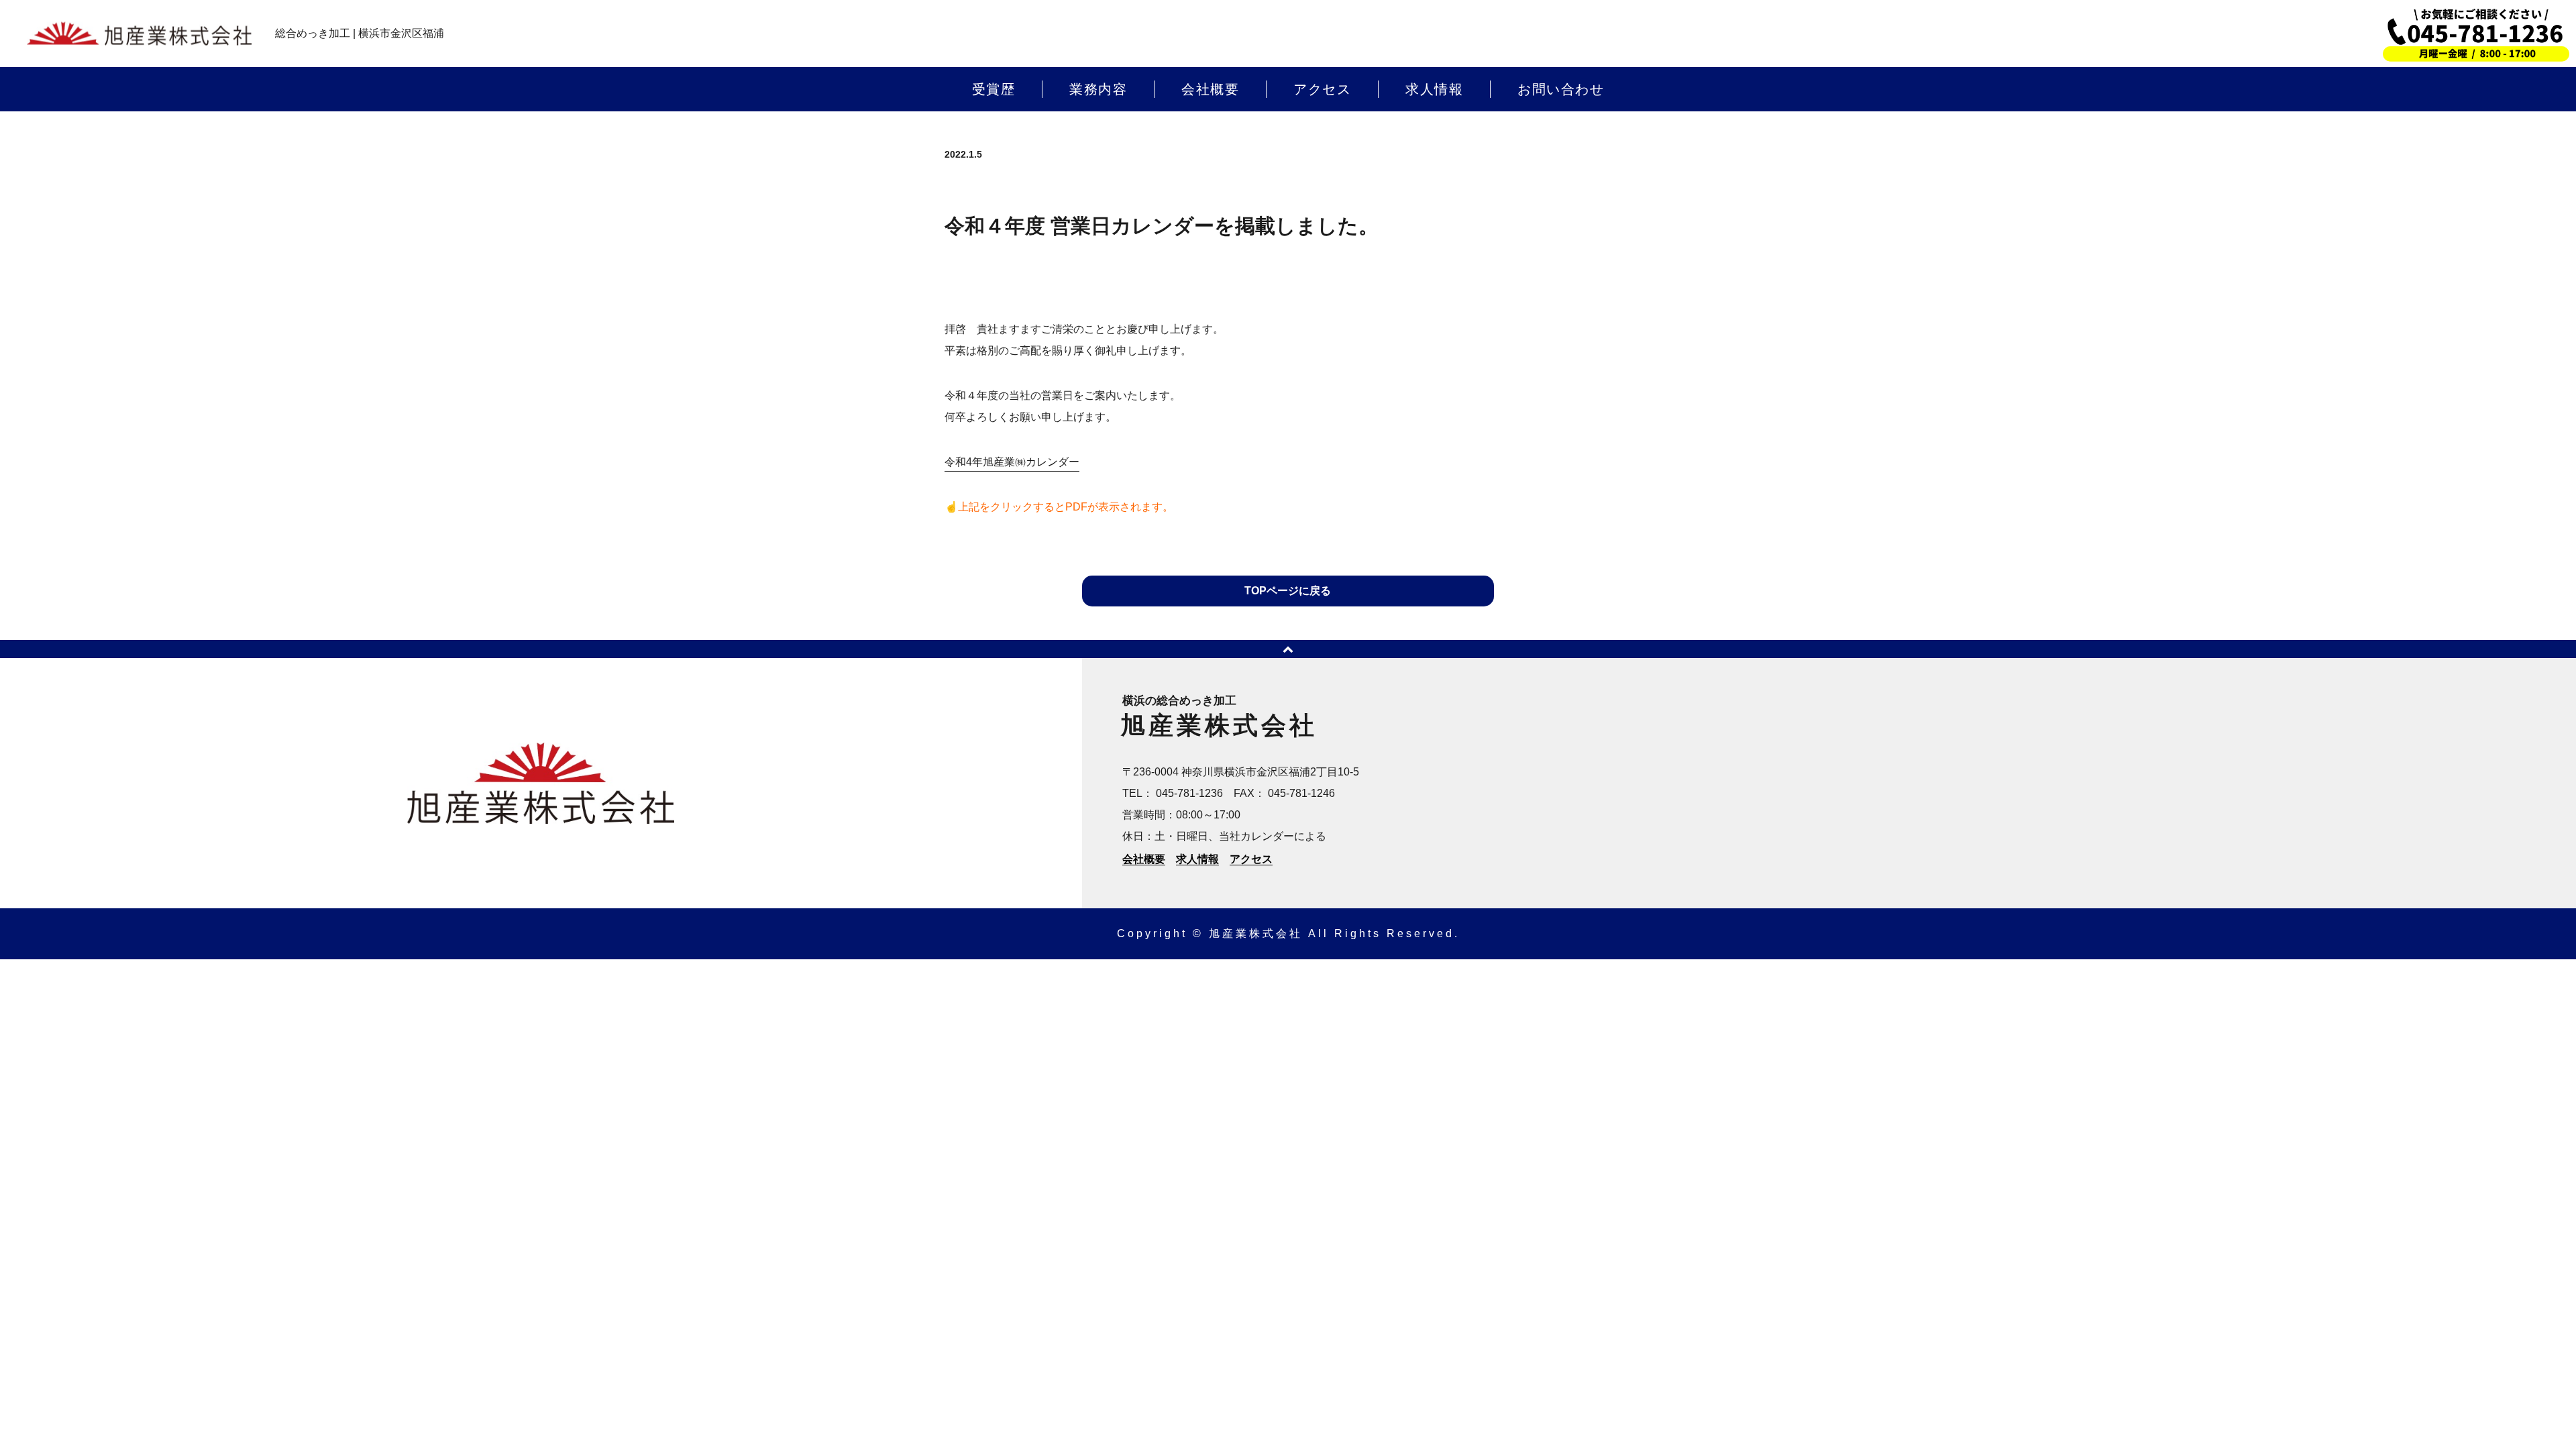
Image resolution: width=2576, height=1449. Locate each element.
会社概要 (1210, 89)
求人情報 (1434, 89)
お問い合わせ (1561, 89)
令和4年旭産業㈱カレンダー (1012, 462)
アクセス (1322, 89)
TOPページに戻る (1288, 591)
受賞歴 (994, 89)
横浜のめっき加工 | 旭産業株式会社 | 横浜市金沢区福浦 (139, 34)
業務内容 (1098, 89)
